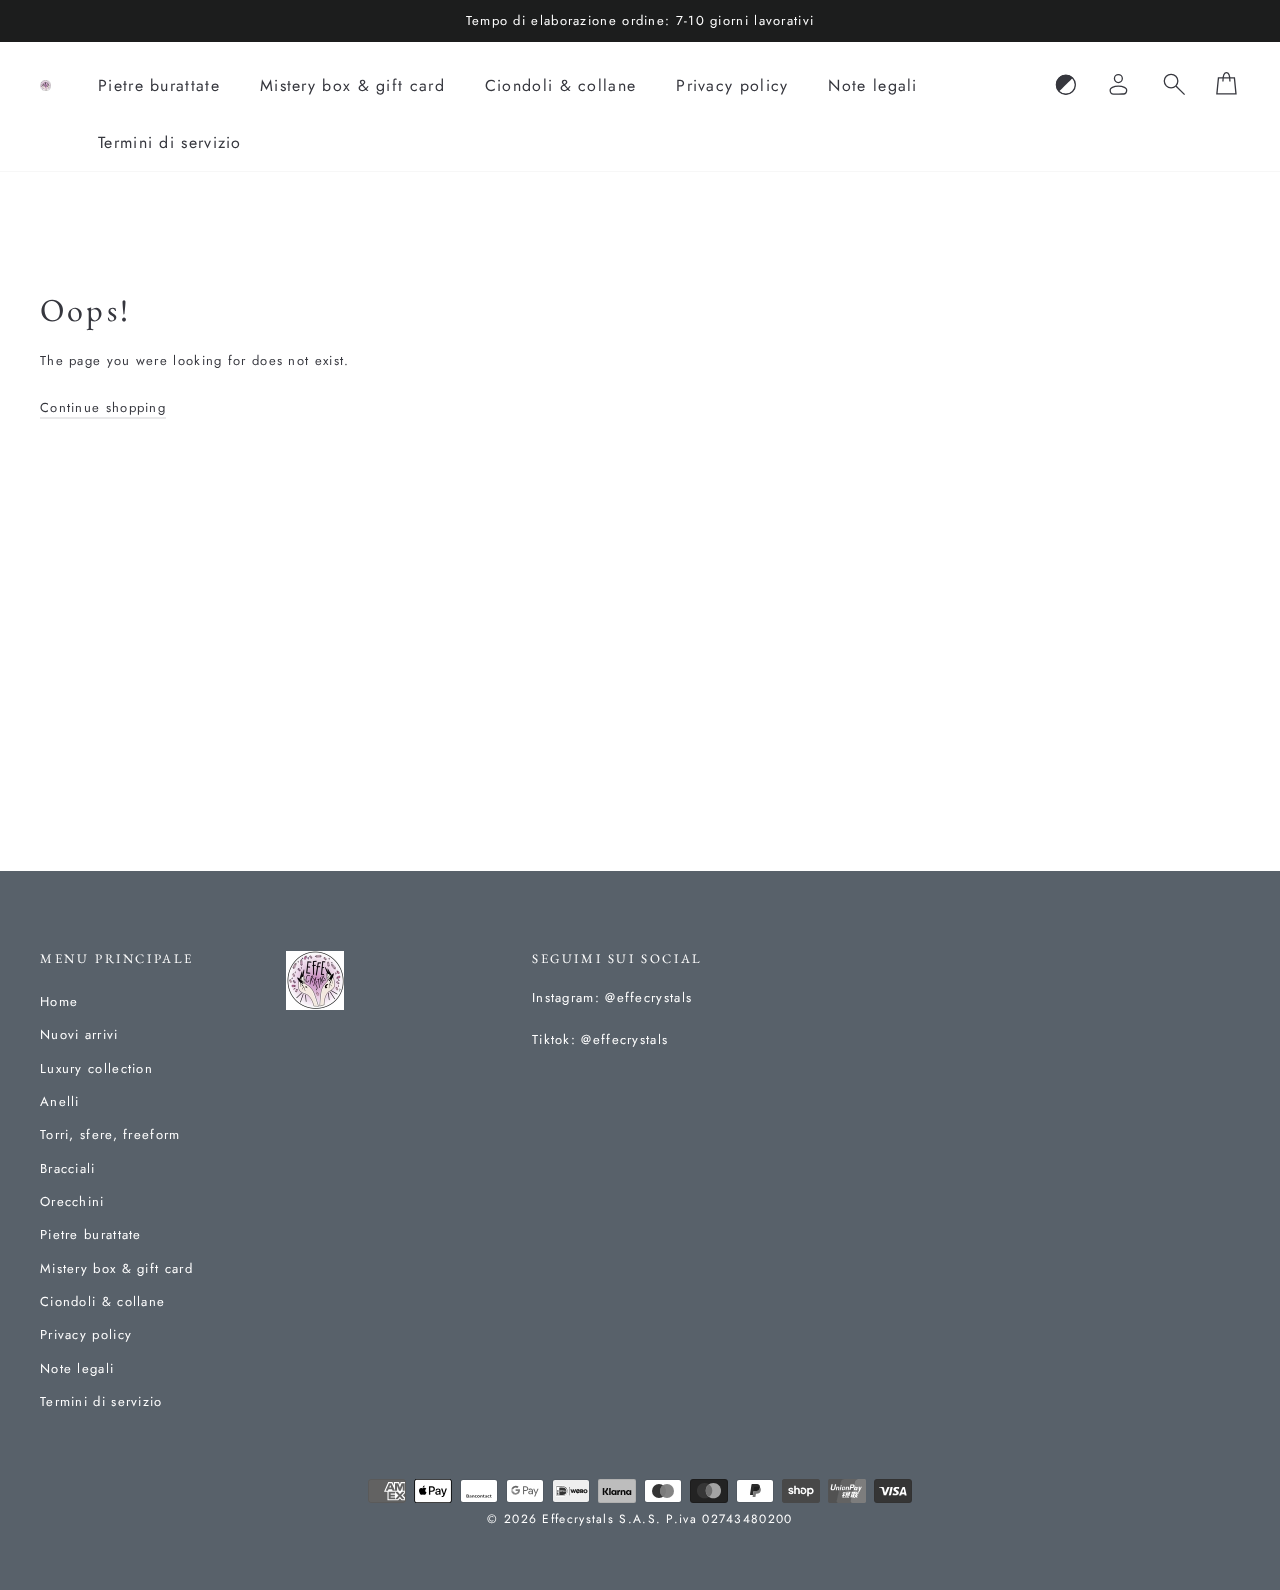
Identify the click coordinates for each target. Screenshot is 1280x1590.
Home (59, 1001)
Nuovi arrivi (79, 1034)
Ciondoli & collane (560, 85)
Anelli (60, 1101)
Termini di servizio (170, 142)
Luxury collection (96, 1068)
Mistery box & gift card (352, 85)
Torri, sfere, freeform (110, 1134)
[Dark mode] (1066, 86)
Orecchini (72, 1201)
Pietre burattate (159, 85)
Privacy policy (732, 85)
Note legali (872, 85)
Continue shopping (103, 407)
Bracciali (68, 1168)
